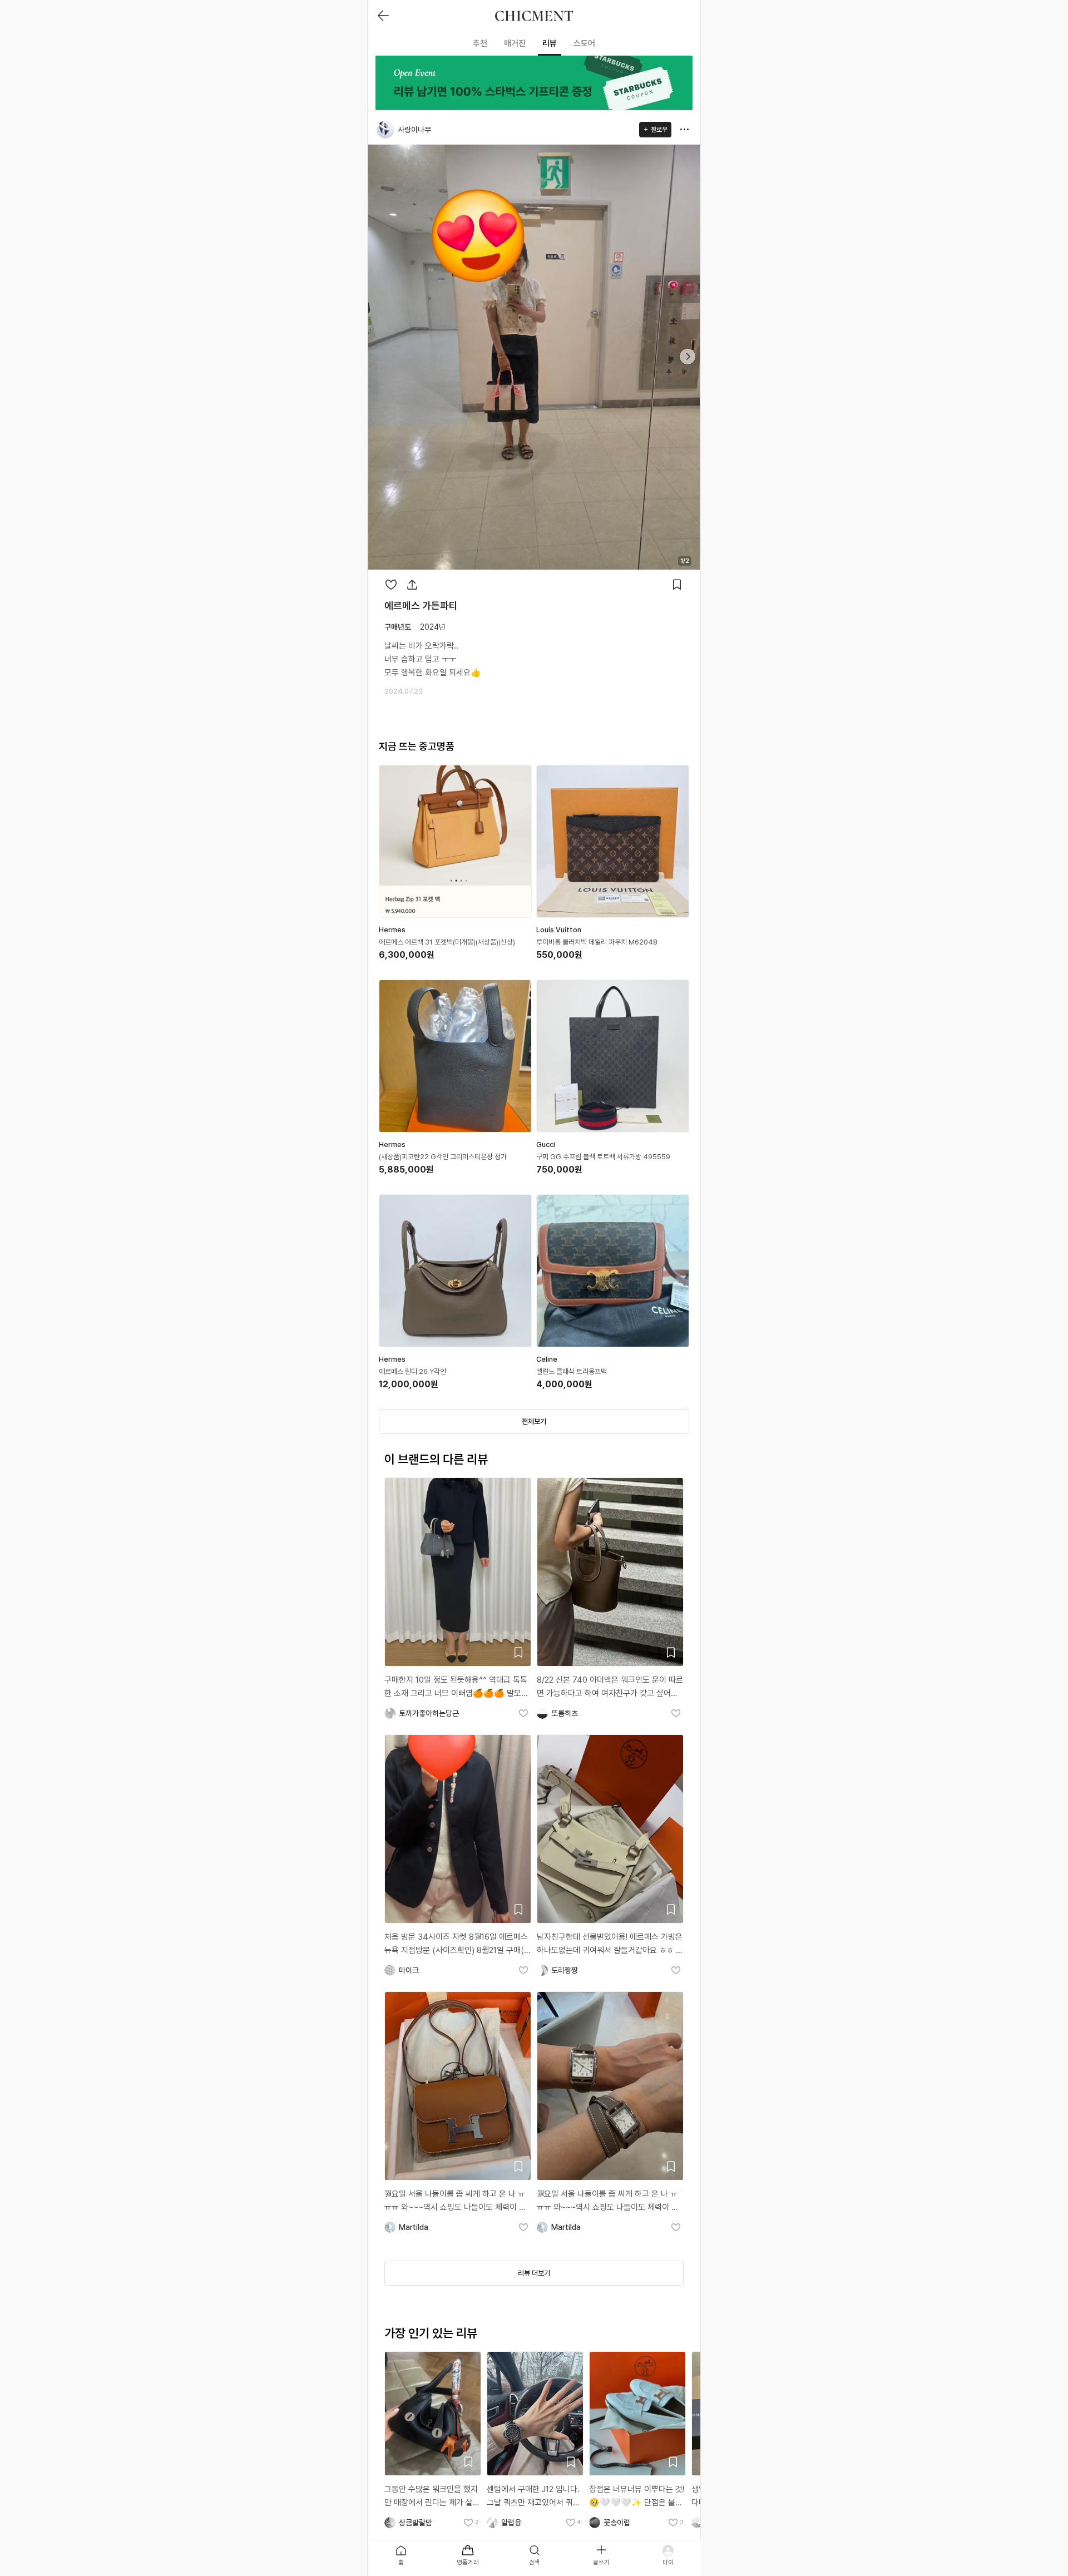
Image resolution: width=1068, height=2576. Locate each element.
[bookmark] (677, 585)
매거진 (515, 43)
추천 (480, 43)
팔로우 (659, 130)
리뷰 (550, 43)
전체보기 (534, 1422)
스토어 (584, 43)
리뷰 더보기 (534, 2273)
